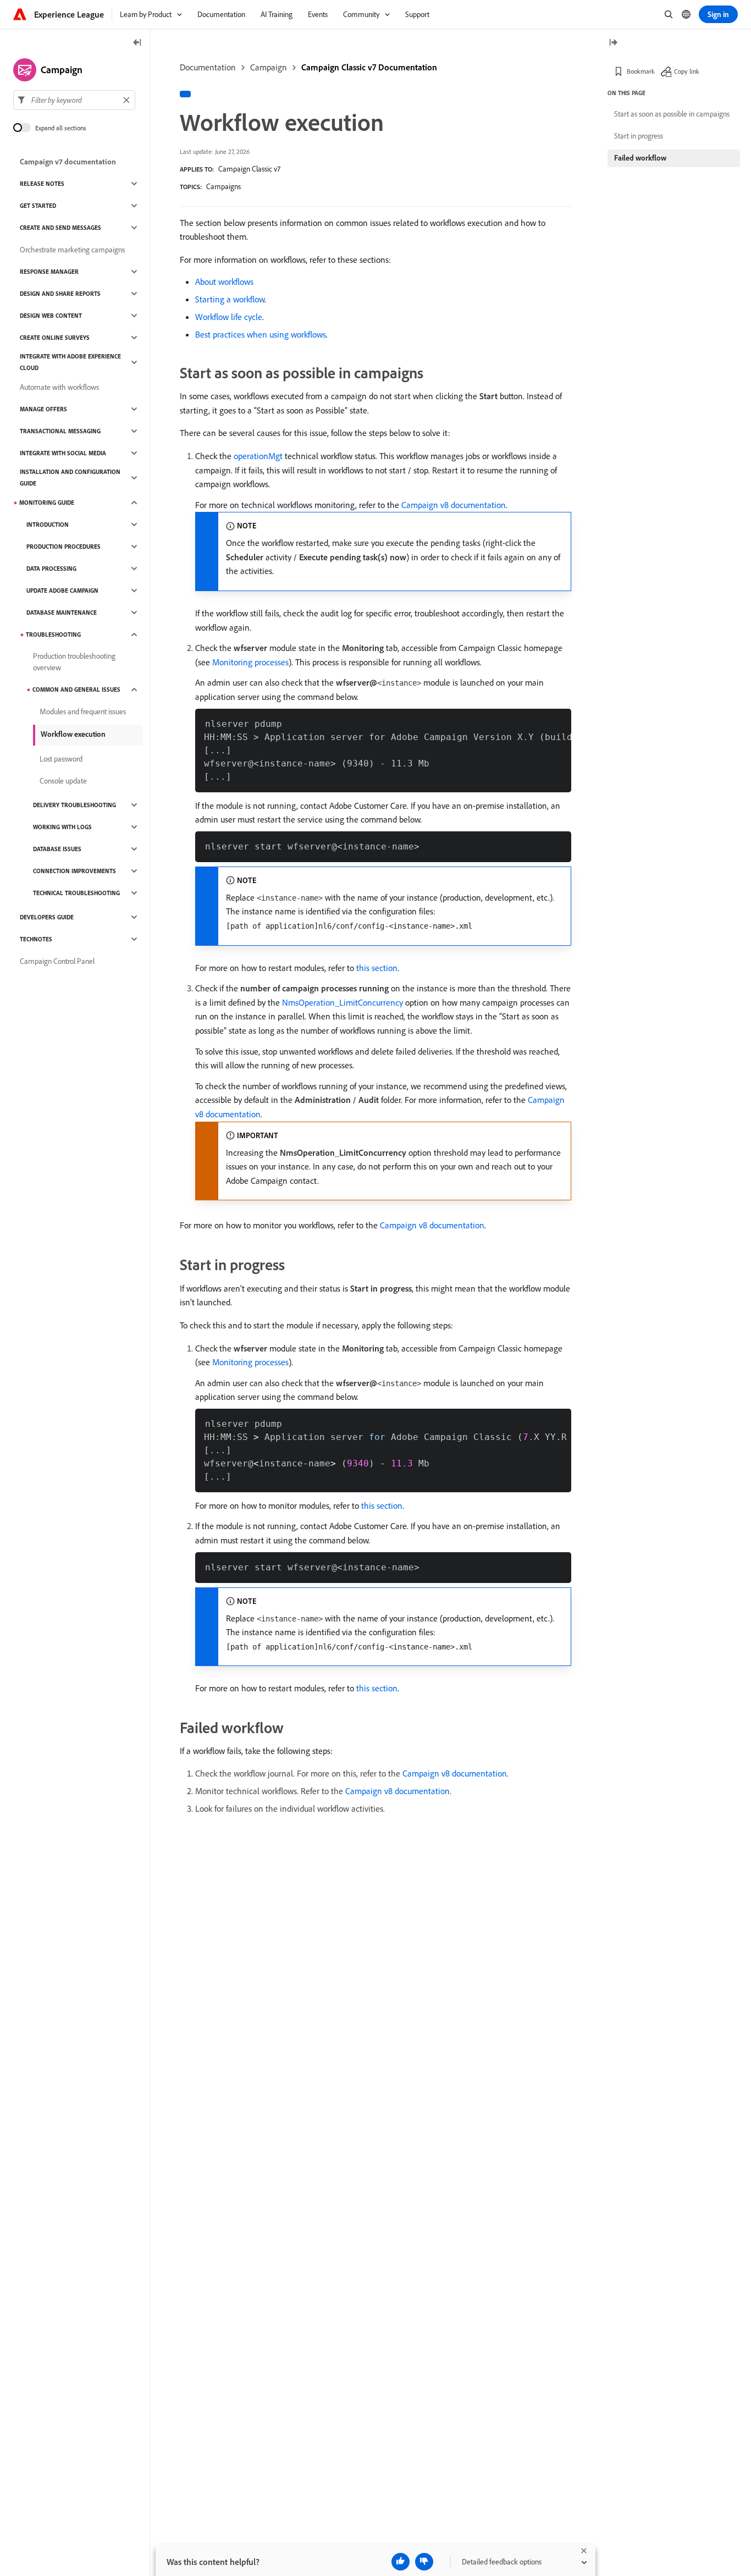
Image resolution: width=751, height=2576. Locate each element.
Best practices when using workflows (261, 334)
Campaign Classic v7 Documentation (369, 67)
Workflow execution (73, 734)
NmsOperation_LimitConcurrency (343, 1002)
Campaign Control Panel (57, 961)
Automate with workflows (59, 387)
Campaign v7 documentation (68, 162)
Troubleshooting (53, 635)
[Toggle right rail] (613, 43)
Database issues (57, 849)
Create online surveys (55, 338)
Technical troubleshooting (76, 893)
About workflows (224, 282)
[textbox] (74, 100)
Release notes (42, 184)
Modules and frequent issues (83, 711)
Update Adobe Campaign (62, 591)
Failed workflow (640, 158)
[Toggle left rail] (137, 43)
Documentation (208, 67)
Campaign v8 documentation (454, 505)
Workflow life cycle (229, 317)
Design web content (51, 316)
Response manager (49, 272)
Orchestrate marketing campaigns (72, 250)
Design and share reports (60, 294)
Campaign (269, 67)
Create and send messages (60, 228)
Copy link (687, 71)
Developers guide (47, 917)
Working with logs (62, 827)
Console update (63, 781)
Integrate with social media (63, 453)
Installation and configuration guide (70, 478)
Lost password (61, 759)
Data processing (51, 569)
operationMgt (258, 456)
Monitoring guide (47, 503)
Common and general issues (76, 689)
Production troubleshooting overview (74, 662)
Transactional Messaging (60, 431)
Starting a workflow (230, 299)
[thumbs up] (401, 2562)
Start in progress (639, 136)
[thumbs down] (424, 2562)
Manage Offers (43, 409)
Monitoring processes (250, 662)
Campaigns (223, 186)
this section (377, 968)
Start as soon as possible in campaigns (672, 114)
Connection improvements (74, 871)
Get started (38, 206)
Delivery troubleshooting (74, 805)
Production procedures (63, 547)
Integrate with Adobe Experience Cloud (70, 362)
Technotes (36, 939)
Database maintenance (62, 613)
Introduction (48, 525)
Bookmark (641, 71)
